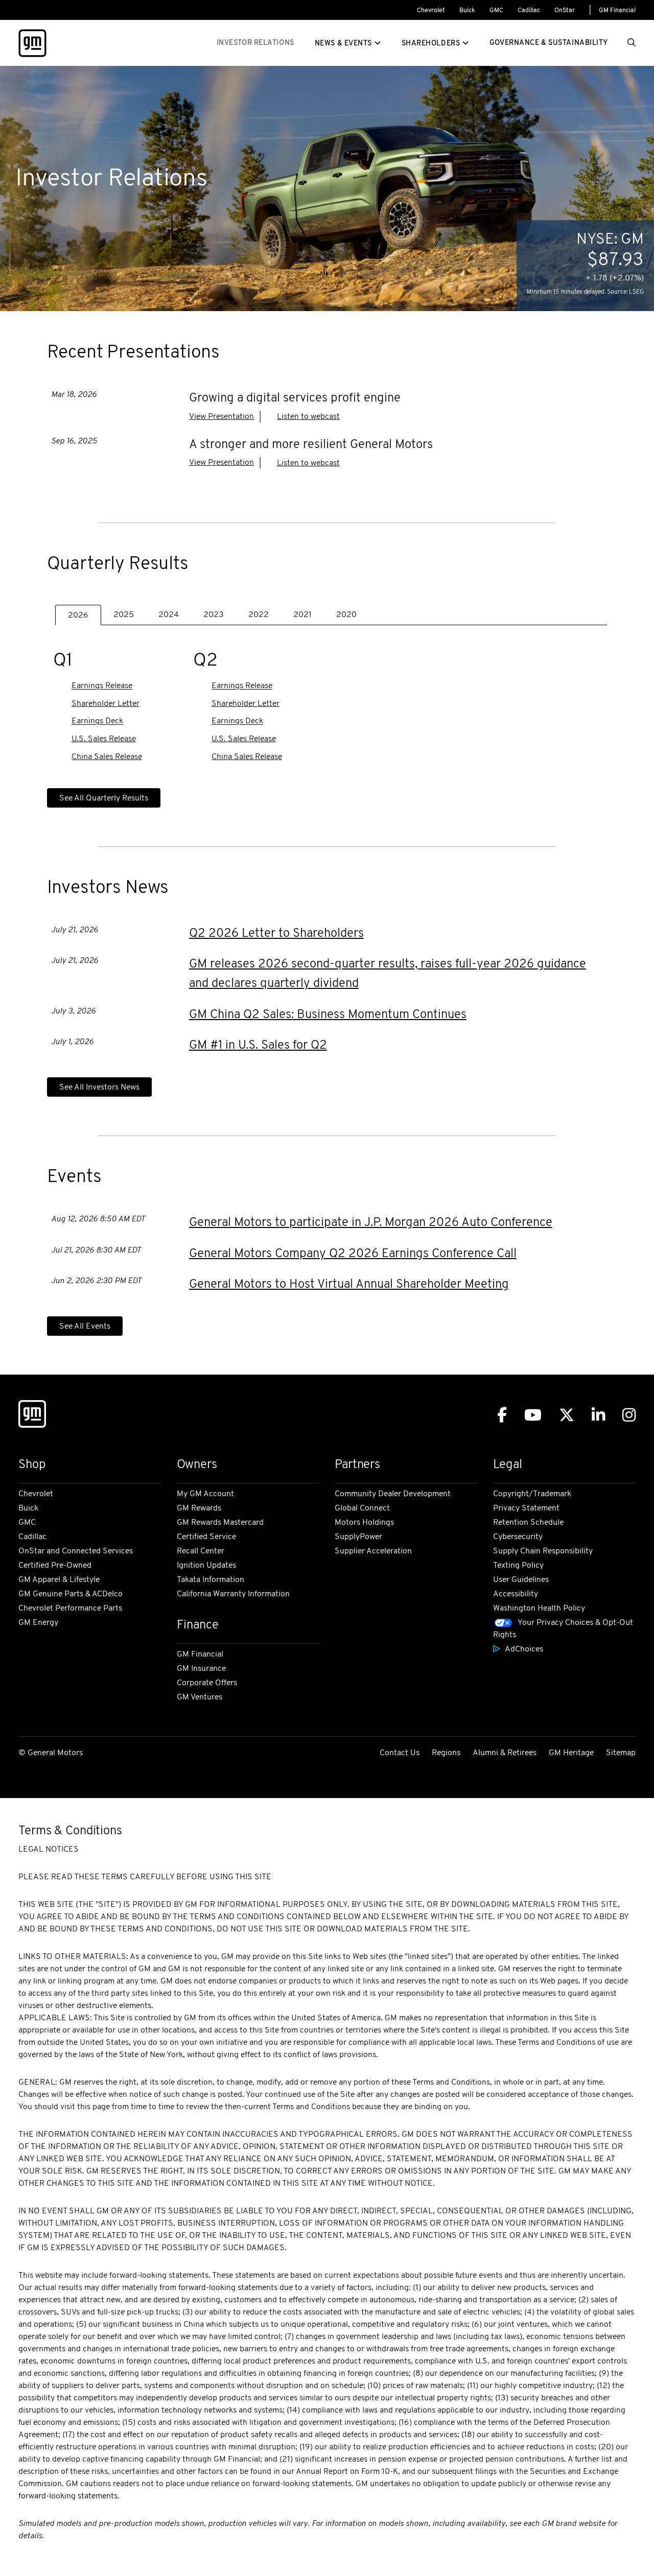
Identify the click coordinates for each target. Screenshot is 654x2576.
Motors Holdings (364, 1523)
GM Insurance (201, 1669)
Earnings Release (102, 687)
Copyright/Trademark (532, 1494)
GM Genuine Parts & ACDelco (71, 1594)
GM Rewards (199, 1508)
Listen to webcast (308, 417)
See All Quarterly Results (104, 798)
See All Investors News (99, 1088)
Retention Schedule (528, 1523)
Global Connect (362, 1508)
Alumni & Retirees (505, 1753)
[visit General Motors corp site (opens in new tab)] (32, 43)
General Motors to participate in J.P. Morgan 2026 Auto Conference (371, 1223)
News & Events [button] (343, 44)
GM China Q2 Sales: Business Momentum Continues (328, 1015)
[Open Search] (632, 43)
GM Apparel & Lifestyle (59, 1580)
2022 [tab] (259, 615)
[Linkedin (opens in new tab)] (598, 1415)
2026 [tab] (78, 616)
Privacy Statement (526, 1508)
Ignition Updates (206, 1566)
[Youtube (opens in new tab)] (533, 1415)
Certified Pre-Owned (55, 1566)
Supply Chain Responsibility (543, 1551)
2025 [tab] (124, 615)
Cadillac (529, 11)
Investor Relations (255, 43)
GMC (496, 11)
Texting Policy (518, 1566)
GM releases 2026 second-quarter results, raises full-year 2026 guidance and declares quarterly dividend (388, 974)
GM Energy (38, 1623)
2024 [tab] (169, 615)
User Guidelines (521, 1580)
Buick (467, 11)
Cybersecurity (518, 1537)
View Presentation (221, 417)
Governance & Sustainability (549, 43)
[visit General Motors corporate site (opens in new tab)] (32, 1416)
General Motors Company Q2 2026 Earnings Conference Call (353, 1254)
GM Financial (617, 11)
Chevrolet (431, 11)
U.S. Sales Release (104, 739)
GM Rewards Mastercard (220, 1523)
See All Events (85, 1327)
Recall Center (201, 1551)
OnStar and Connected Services (76, 1551)
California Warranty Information (233, 1594)
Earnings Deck (97, 722)
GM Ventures (200, 1697)
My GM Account (205, 1494)
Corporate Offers (207, 1683)
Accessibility (516, 1594)
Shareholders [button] (431, 44)
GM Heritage (571, 1753)
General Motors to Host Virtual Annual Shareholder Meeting (349, 1285)
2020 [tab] (346, 615)
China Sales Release (107, 757)
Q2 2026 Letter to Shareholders (276, 934)
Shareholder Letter (106, 704)
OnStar (565, 11)
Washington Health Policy (539, 1609)
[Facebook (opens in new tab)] (502, 1415)
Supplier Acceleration (373, 1551)
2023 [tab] (214, 615)
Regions (446, 1753)
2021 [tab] (302, 615)
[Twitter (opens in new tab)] (567, 1415)
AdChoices (524, 1649)
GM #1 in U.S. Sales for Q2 (258, 1046)
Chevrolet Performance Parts (70, 1609)
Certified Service (206, 1537)
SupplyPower (358, 1537)
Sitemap (621, 1753)
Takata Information (211, 1580)
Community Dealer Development (393, 1494)
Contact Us (400, 1753)
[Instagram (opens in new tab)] (629, 1415)
